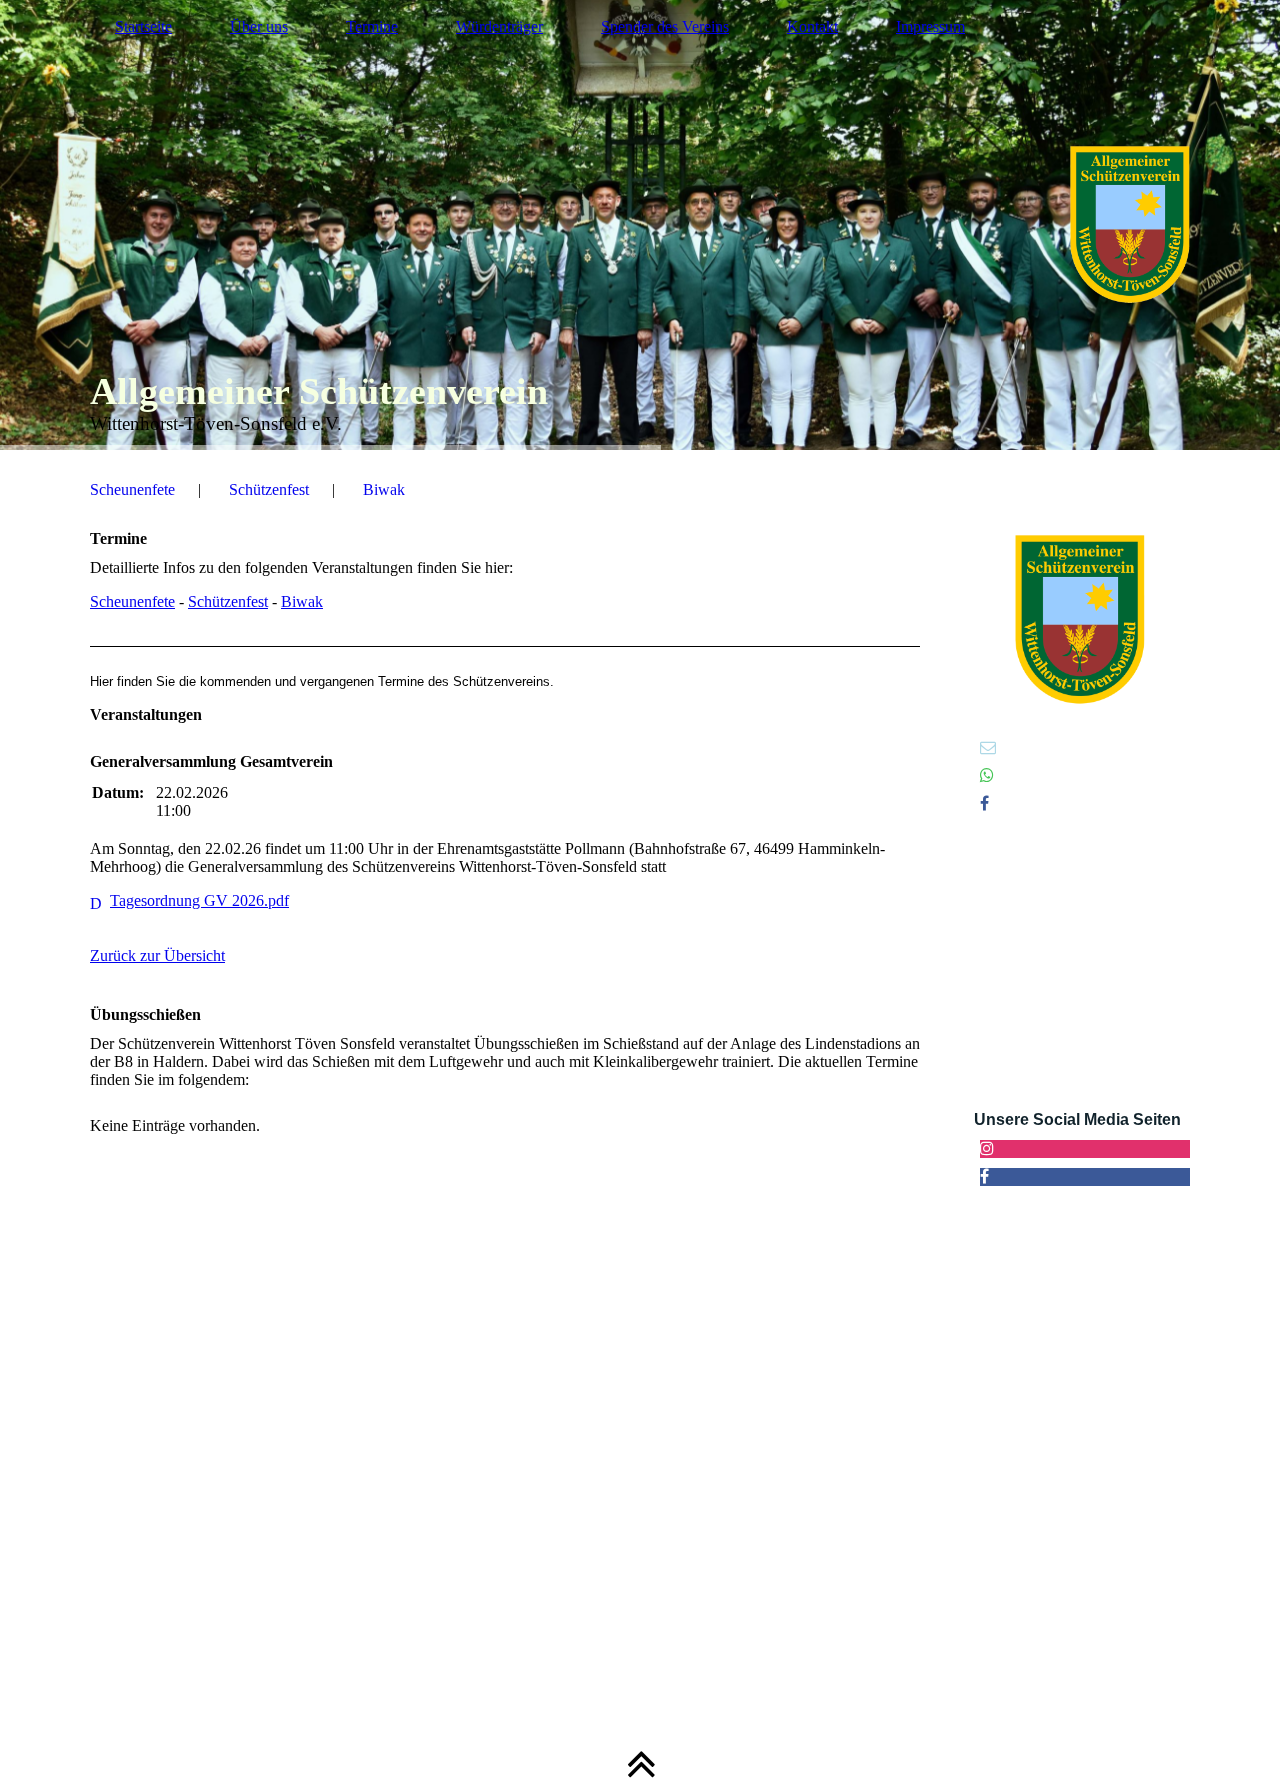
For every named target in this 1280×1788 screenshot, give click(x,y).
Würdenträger (499, 26)
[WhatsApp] (987, 775)
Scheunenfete (132, 489)
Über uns (259, 26)
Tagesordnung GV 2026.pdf (199, 900)
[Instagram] (987, 1148)
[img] (640, 225)
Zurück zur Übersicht (157, 955)
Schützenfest (269, 489)
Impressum (930, 26)
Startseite (143, 26)
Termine (372, 26)
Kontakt (812, 26)
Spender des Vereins (665, 26)
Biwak (384, 489)
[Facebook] (984, 803)
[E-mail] (988, 747)
